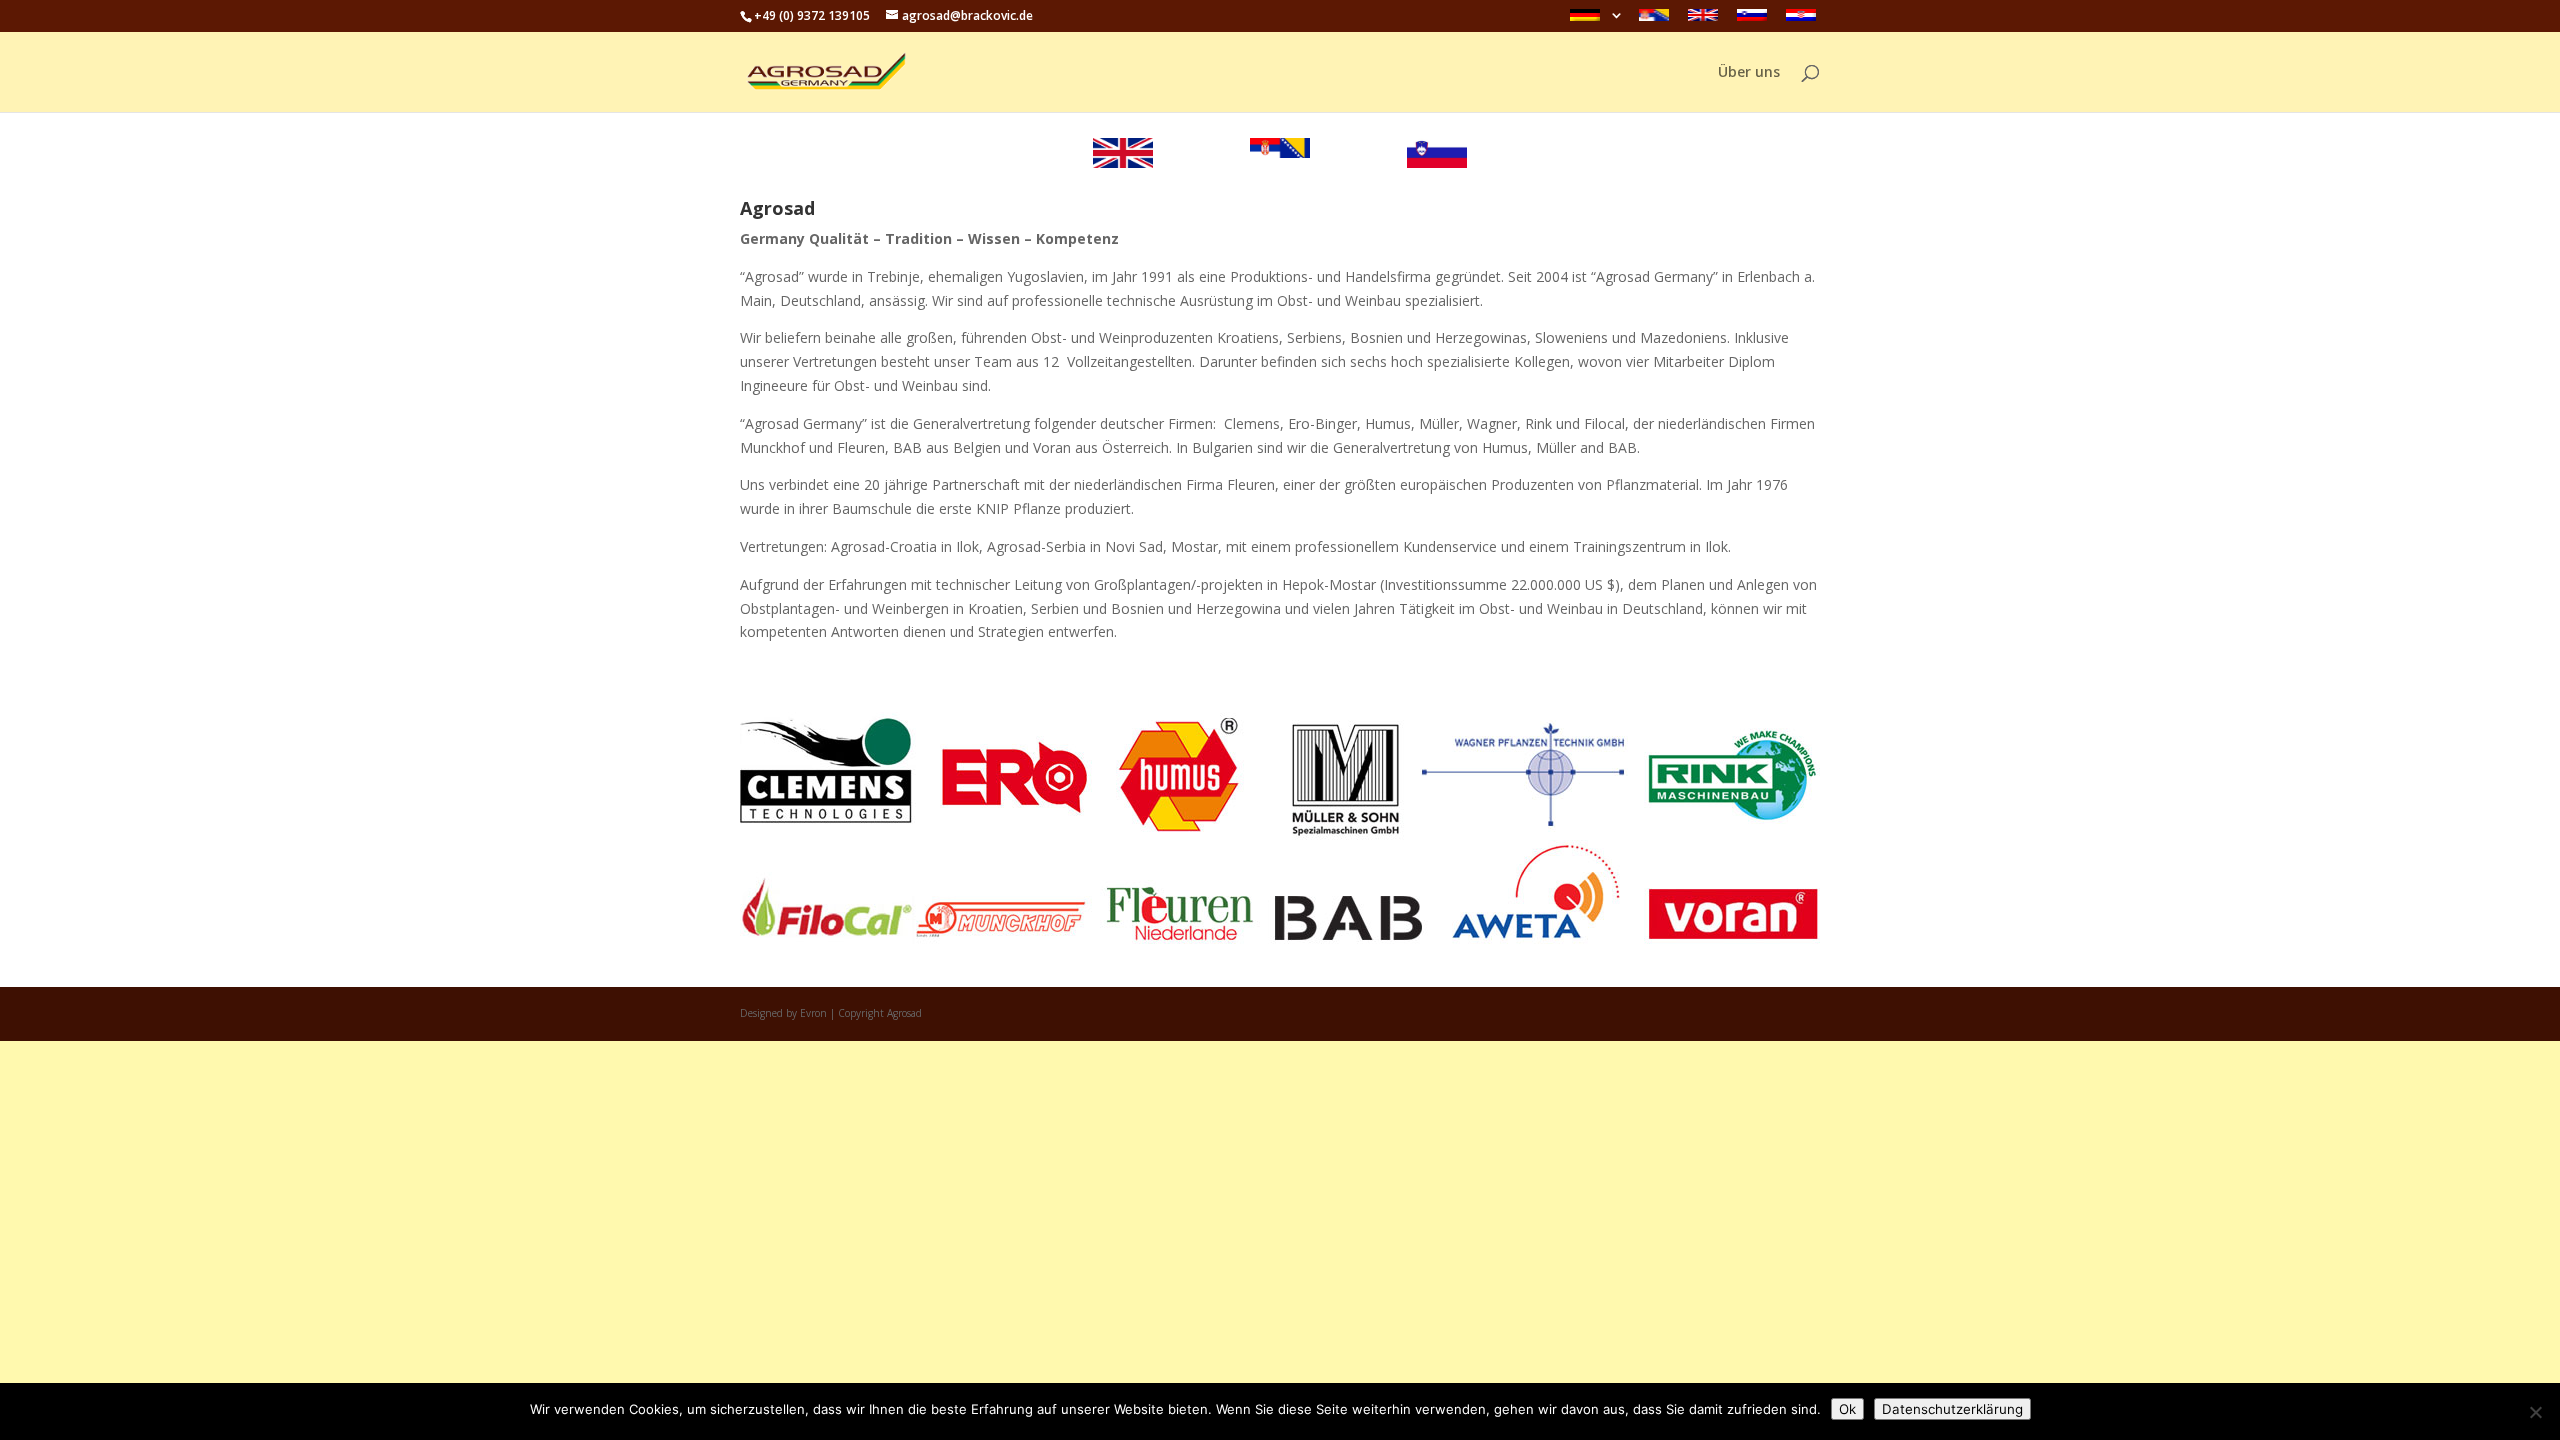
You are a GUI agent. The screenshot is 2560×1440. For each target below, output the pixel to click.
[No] (2535, 1412)
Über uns (1749, 73)
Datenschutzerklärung (1952, 1409)
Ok (1847, 1409)
